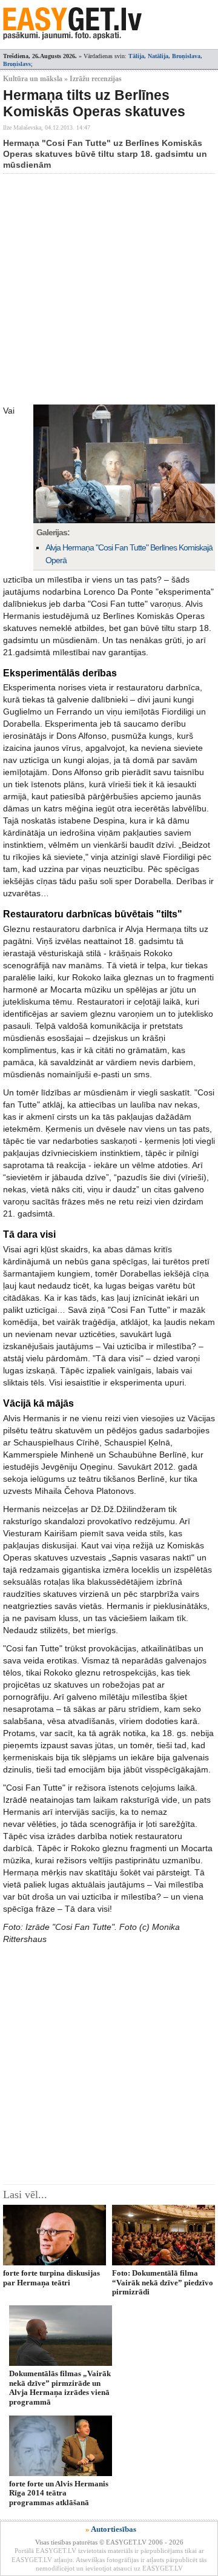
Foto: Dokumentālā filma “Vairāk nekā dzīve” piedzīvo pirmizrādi (163, 2282)
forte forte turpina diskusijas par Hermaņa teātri (51, 2277)
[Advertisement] (109, 289)
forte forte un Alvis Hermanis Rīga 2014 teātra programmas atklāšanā (59, 2493)
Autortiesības (114, 2529)
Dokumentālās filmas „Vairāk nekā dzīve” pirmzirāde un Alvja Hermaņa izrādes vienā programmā (60, 2387)
